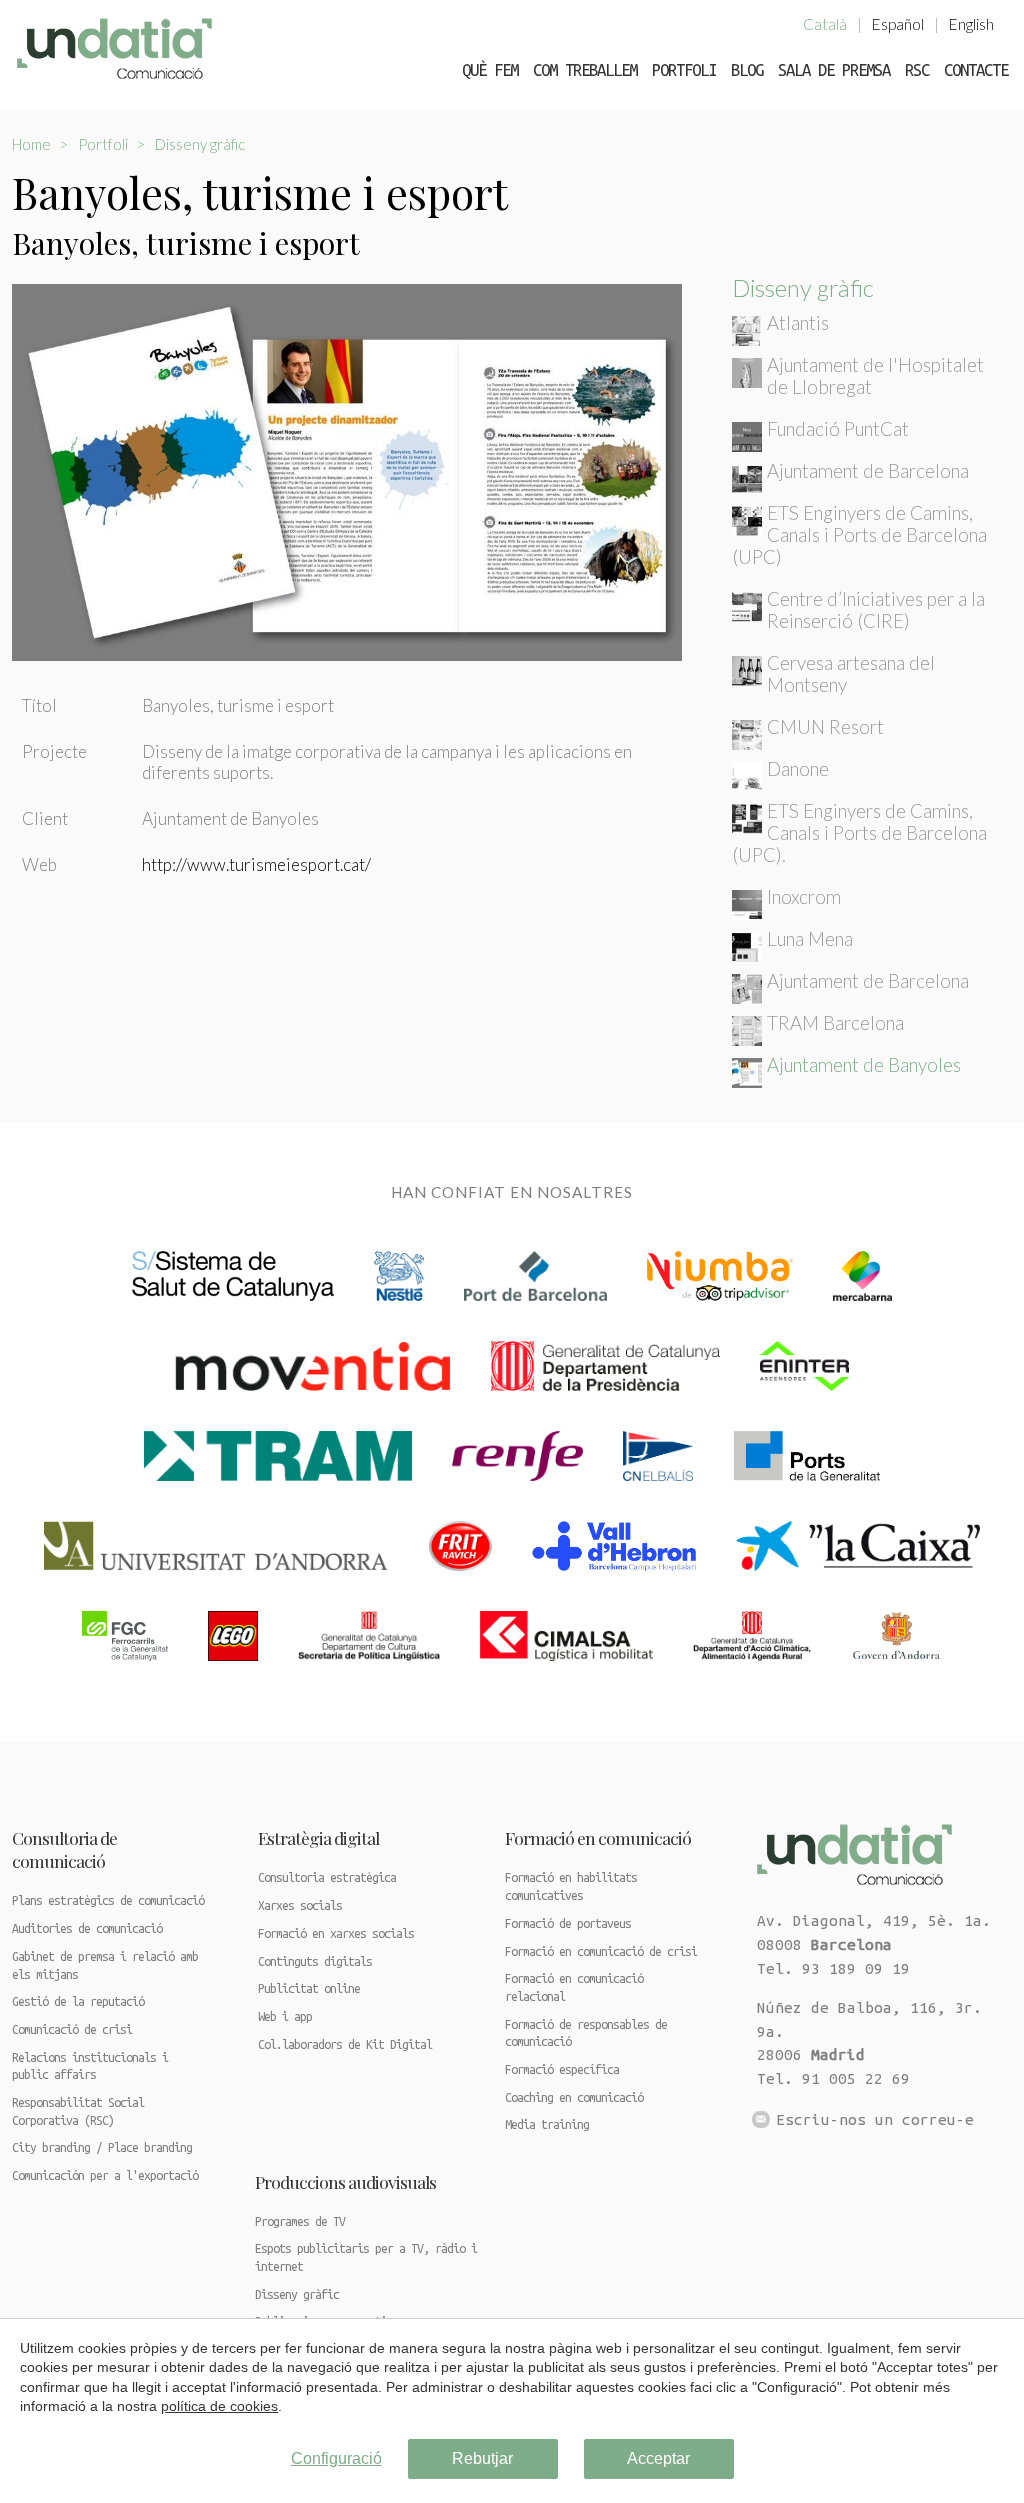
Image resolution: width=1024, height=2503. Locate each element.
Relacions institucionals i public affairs (90, 2066)
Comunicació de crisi (72, 2029)
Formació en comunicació (598, 1837)
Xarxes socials (300, 1905)
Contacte (976, 69)
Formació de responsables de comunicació (586, 2033)
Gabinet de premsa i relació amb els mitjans (105, 1965)
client (45, 818)
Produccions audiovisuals (345, 2181)
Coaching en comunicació (574, 2097)
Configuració (336, 2458)
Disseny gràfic (200, 144)
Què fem (490, 69)
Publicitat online (309, 1988)
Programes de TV (300, 2221)
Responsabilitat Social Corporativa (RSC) (78, 2111)
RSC (917, 69)
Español (898, 24)
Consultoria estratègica (327, 1877)
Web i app (285, 2016)
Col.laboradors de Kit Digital (345, 2044)
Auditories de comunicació (87, 1928)
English (971, 24)
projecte (54, 751)
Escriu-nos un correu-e (875, 2119)
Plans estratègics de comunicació (108, 1900)
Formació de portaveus (568, 1923)
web (39, 864)
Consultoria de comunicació (64, 1849)
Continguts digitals (315, 1961)
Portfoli (684, 69)
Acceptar (658, 2458)
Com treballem (585, 69)
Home (31, 144)
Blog (747, 69)
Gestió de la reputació (78, 2001)
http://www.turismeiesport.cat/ (256, 864)
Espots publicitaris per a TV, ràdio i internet (366, 2257)
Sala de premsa (834, 69)
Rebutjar (482, 2458)
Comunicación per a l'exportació (105, 2175)
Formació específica (562, 2069)
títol (39, 705)
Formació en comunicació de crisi (601, 1951)
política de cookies (219, 2406)
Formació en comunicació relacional (574, 1987)
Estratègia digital (318, 1837)
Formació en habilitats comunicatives (571, 1886)
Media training (547, 2124)
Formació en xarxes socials (336, 1933)
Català (825, 24)
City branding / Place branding (102, 2147)
